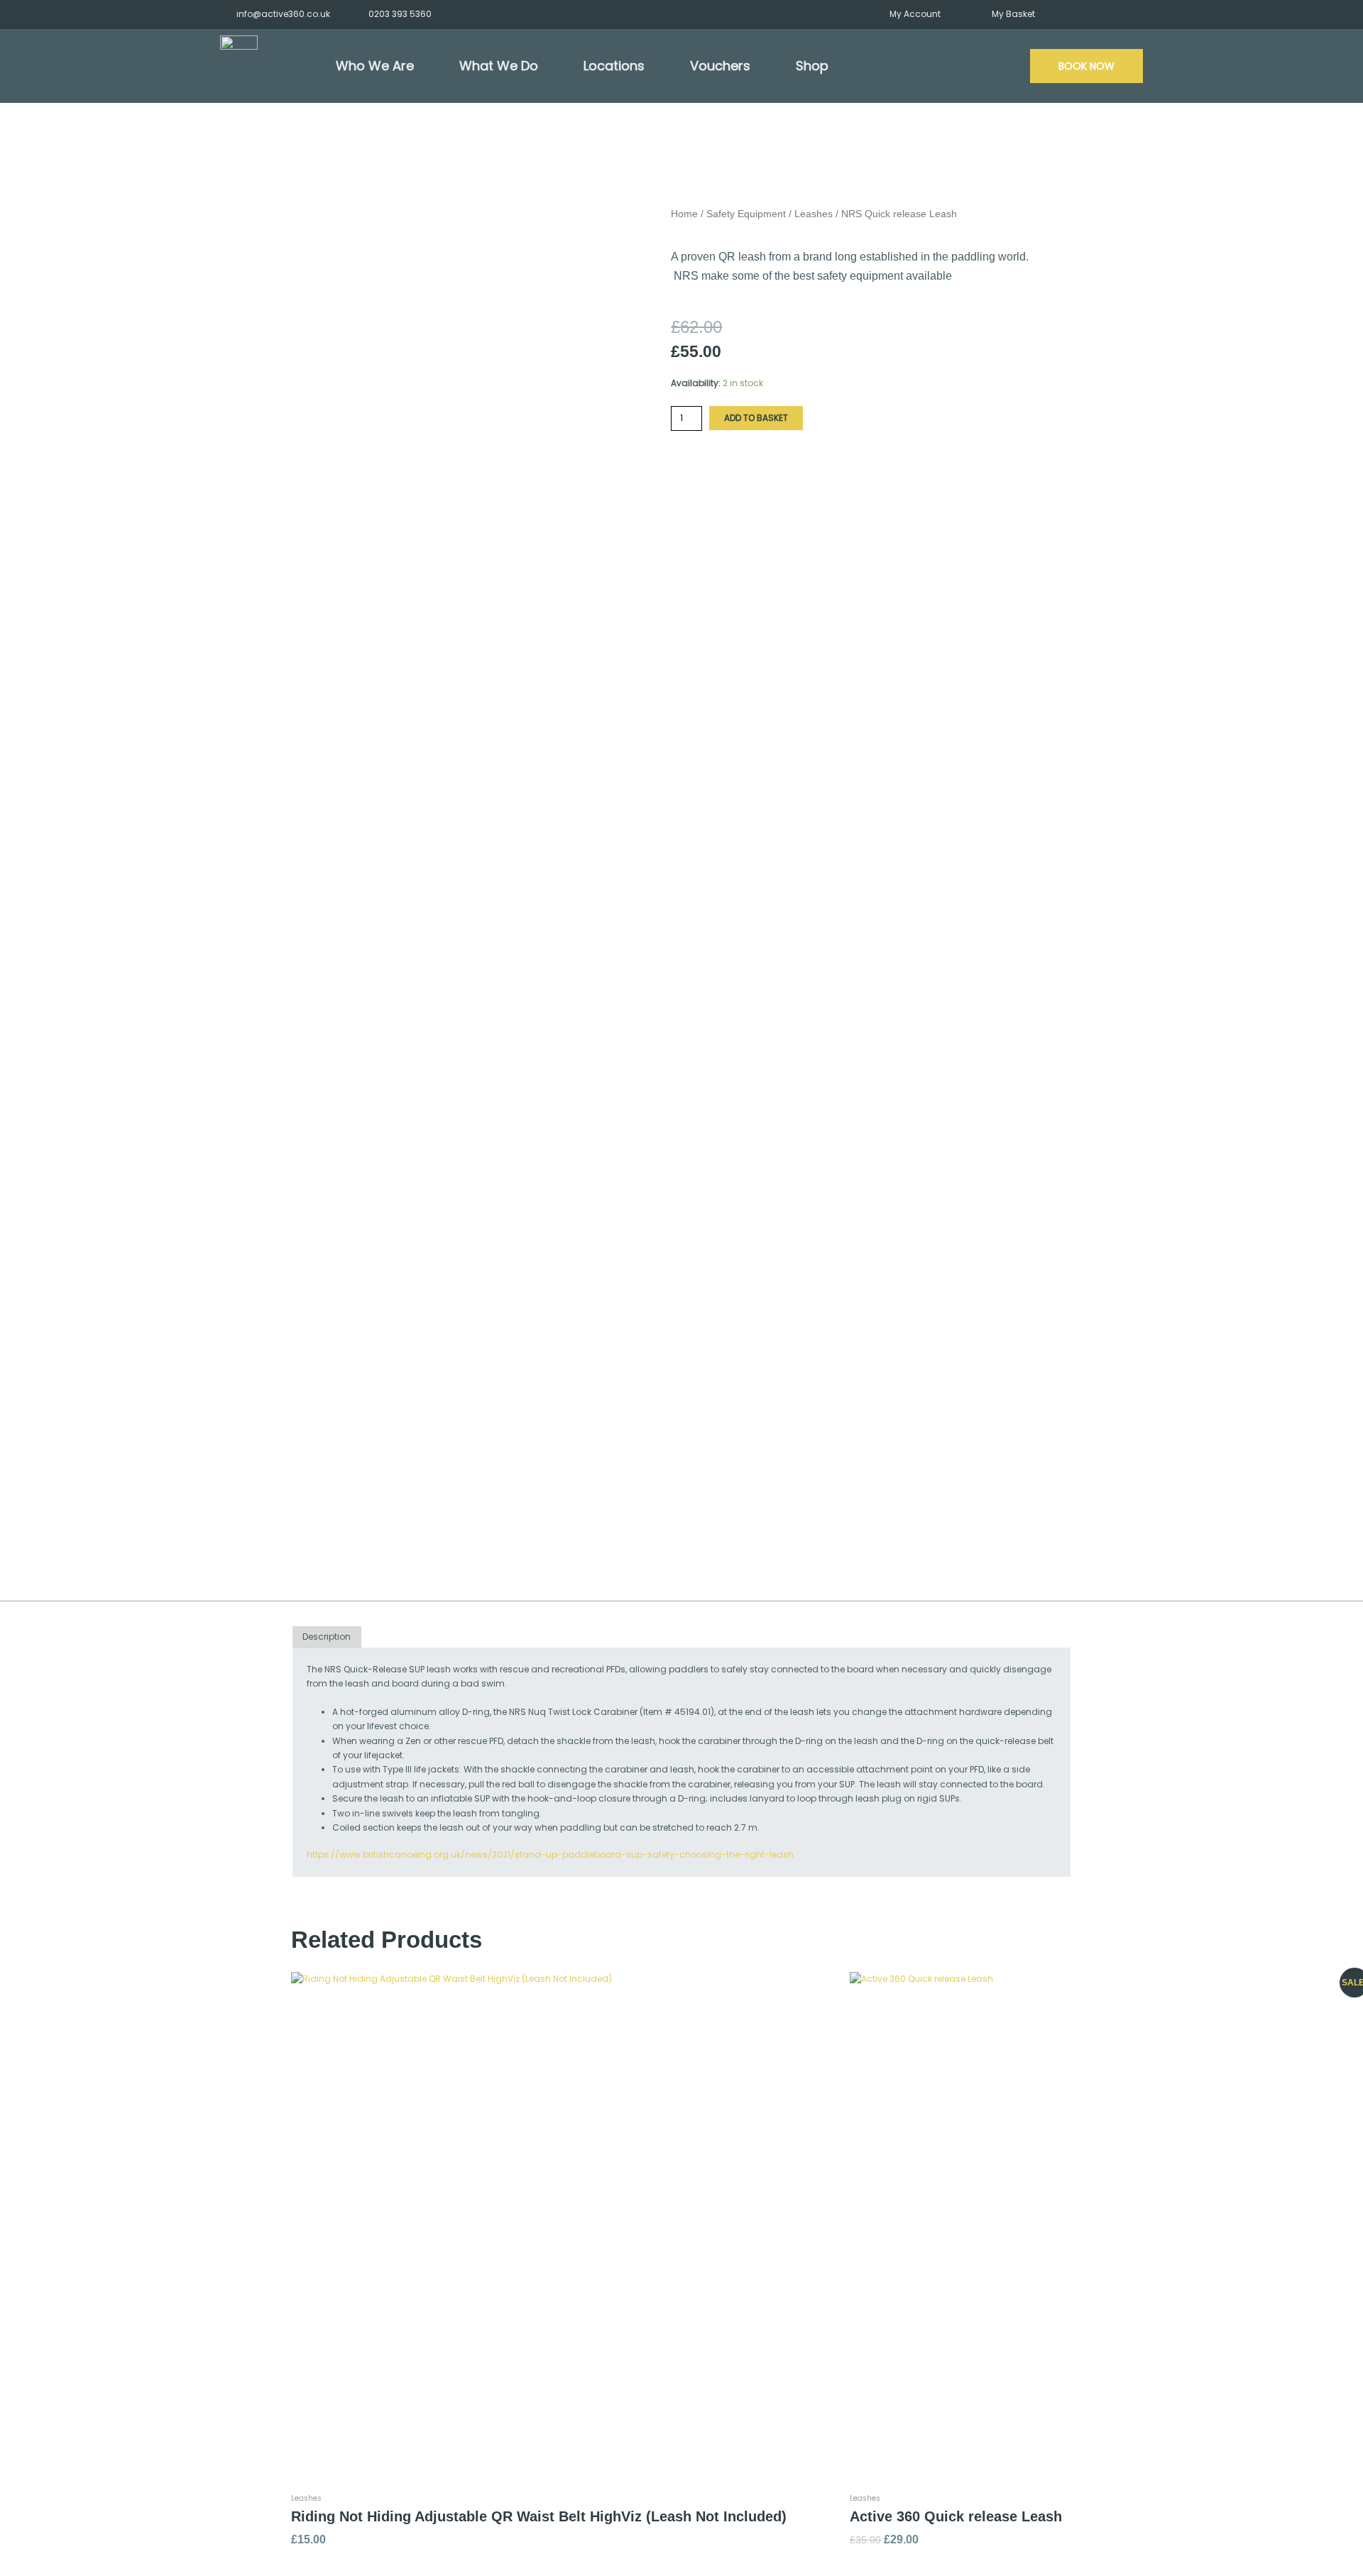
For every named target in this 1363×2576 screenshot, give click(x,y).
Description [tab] (327, 1637)
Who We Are (375, 66)
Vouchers (720, 66)
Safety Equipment (746, 214)
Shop (812, 66)
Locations (614, 66)
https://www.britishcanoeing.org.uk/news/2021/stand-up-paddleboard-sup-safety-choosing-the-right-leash (550, 1854)
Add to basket (756, 418)
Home (684, 214)
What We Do (499, 66)
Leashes (814, 214)
